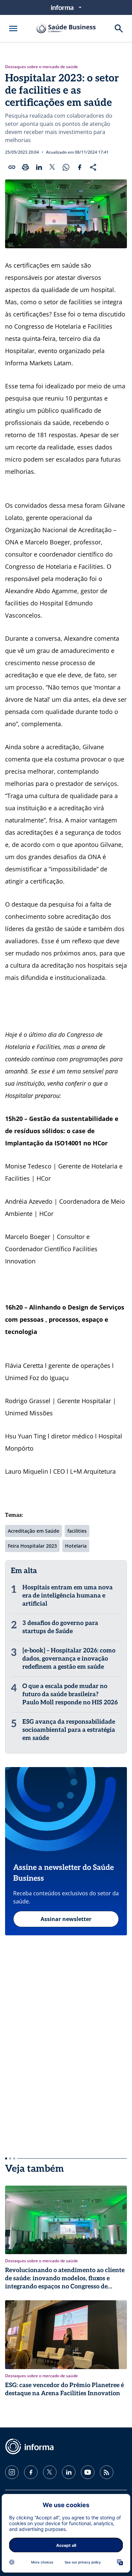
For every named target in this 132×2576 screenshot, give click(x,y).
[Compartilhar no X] (52, 167)
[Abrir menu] (13, 28)
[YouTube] (88, 2472)
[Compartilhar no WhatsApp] (66, 167)
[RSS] (107, 2472)
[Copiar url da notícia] (12, 167)
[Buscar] (119, 28)
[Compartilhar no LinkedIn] (39, 167)
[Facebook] (31, 2472)
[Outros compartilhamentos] (93, 167)
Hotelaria (76, 1546)
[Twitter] (50, 2472)
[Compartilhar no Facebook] (80, 167)
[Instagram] (12, 2472)
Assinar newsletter (66, 1919)
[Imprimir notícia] (25, 167)
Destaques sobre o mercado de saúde (41, 67)
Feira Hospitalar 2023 (32, 1546)
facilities (77, 1531)
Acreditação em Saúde (34, 1531)
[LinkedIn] (69, 2472)
